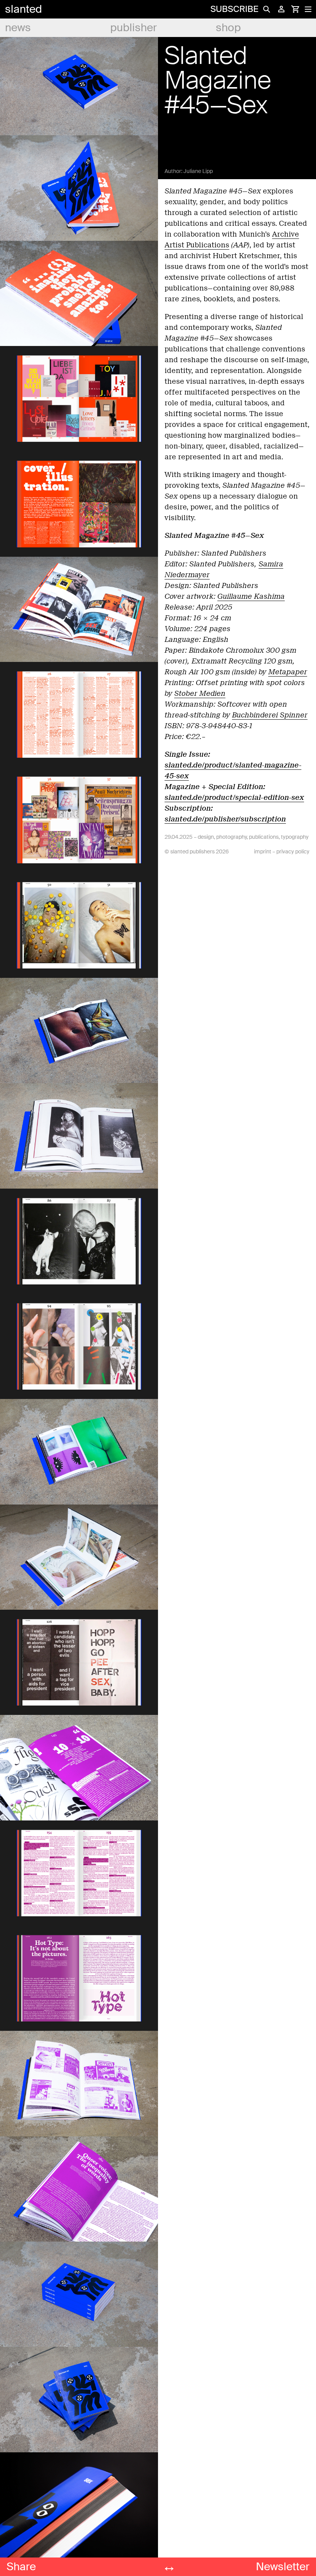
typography (295, 837)
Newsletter (283, 2567)
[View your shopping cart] (295, 9)
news (18, 28)
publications (264, 837)
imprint (263, 851)
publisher (134, 28)
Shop (228, 28)
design (206, 837)
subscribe (234, 9)
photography (231, 837)
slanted (24, 9)
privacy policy (293, 851)
